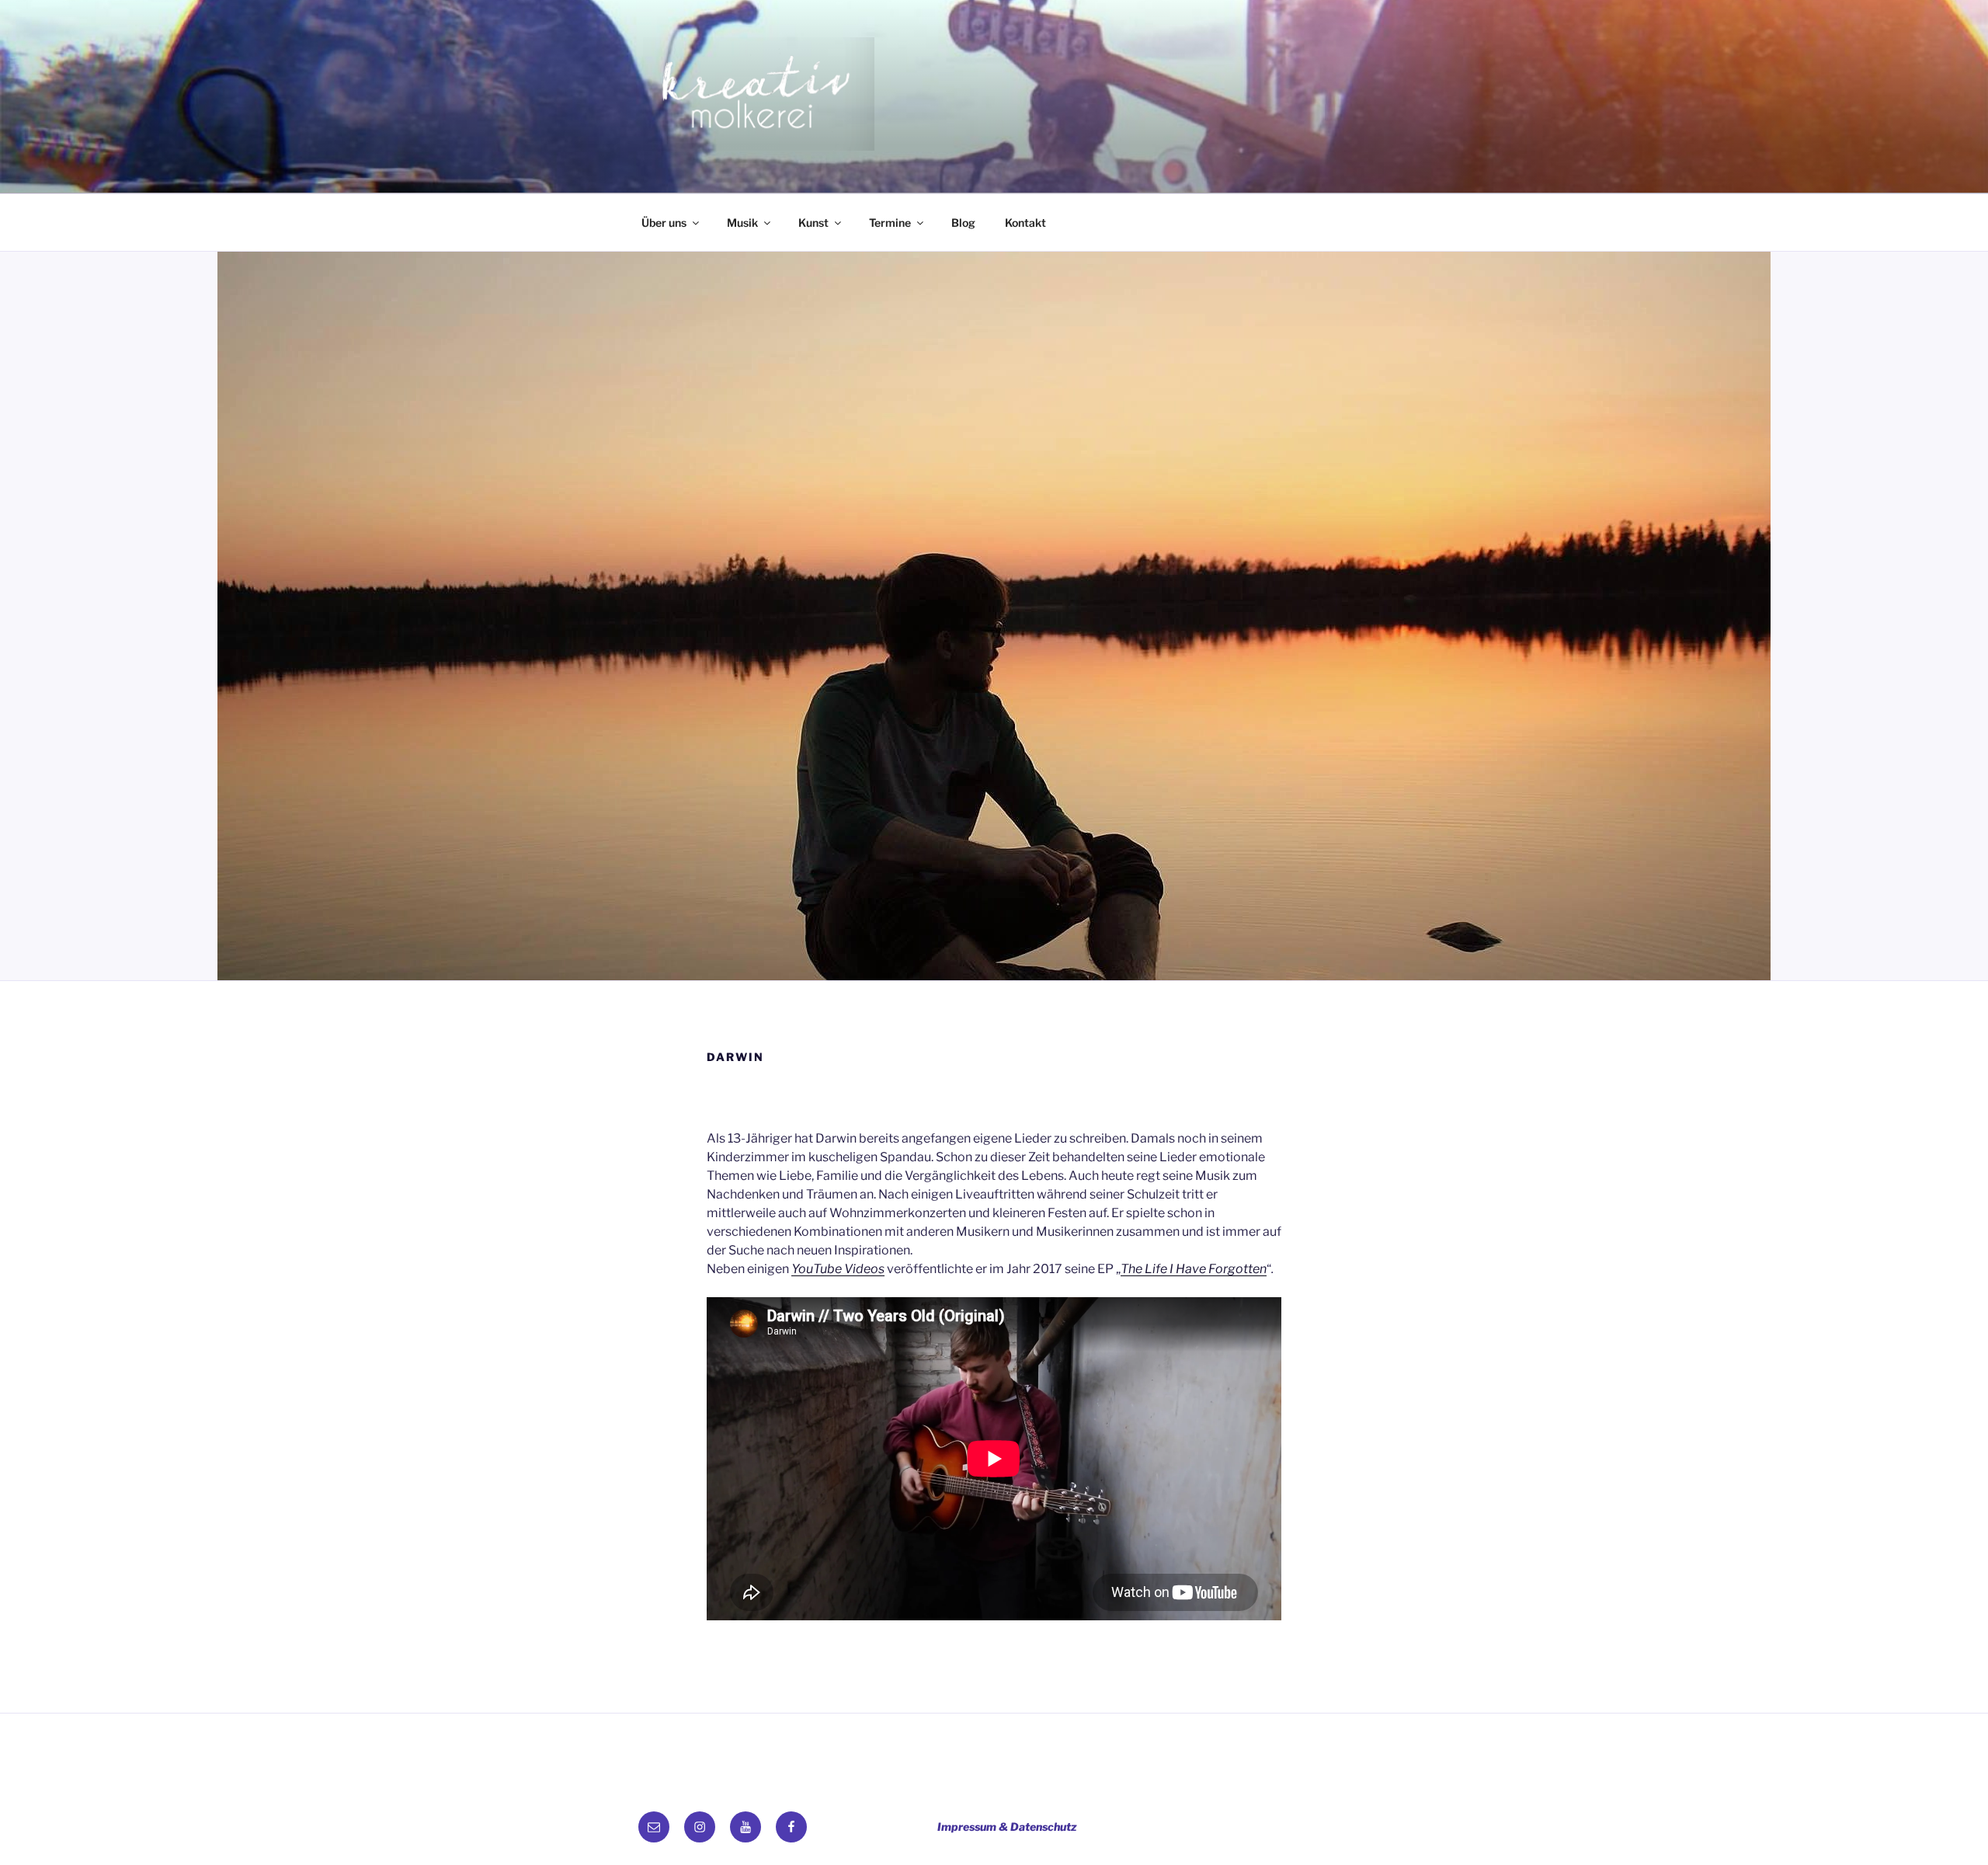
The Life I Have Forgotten (1194, 1269)
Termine (890, 223)
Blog (963, 223)
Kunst (813, 223)
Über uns (664, 223)
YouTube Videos (838, 1269)
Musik (742, 223)
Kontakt (1025, 223)
